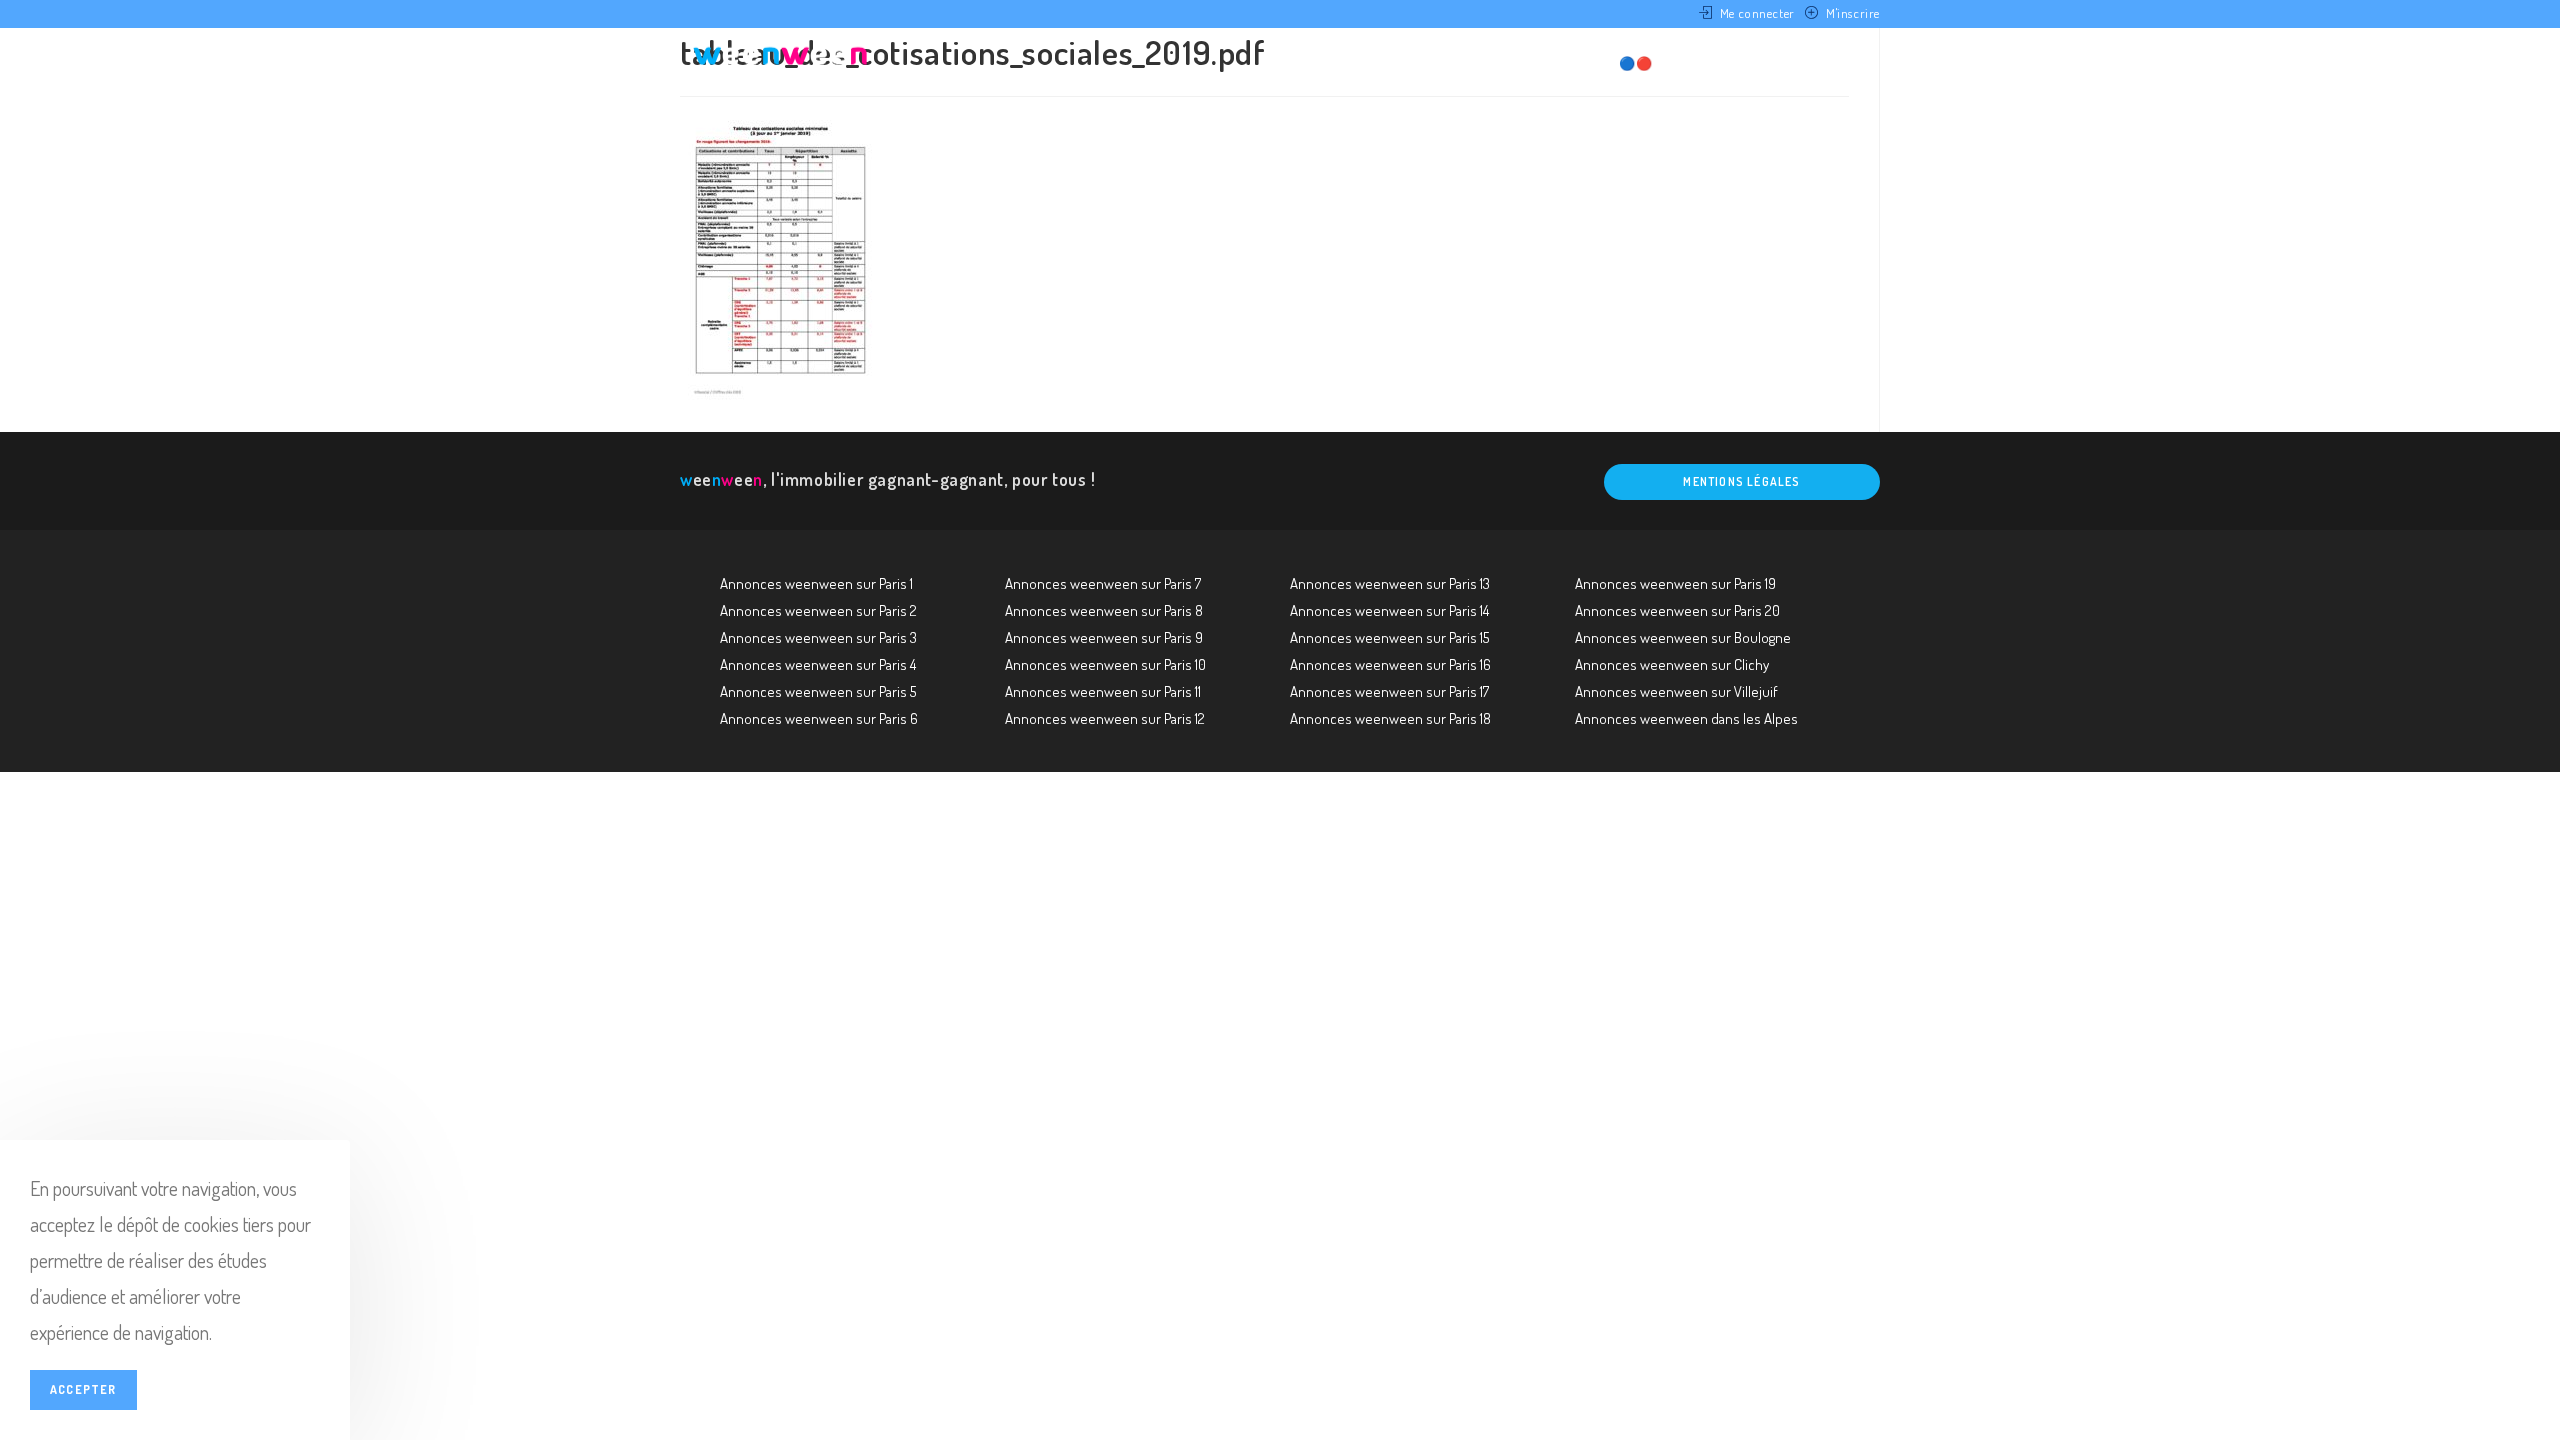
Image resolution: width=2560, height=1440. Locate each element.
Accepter (83, 1389)
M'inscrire (1853, 13)
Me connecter (1757, 13)
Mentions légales (1741, 481)
